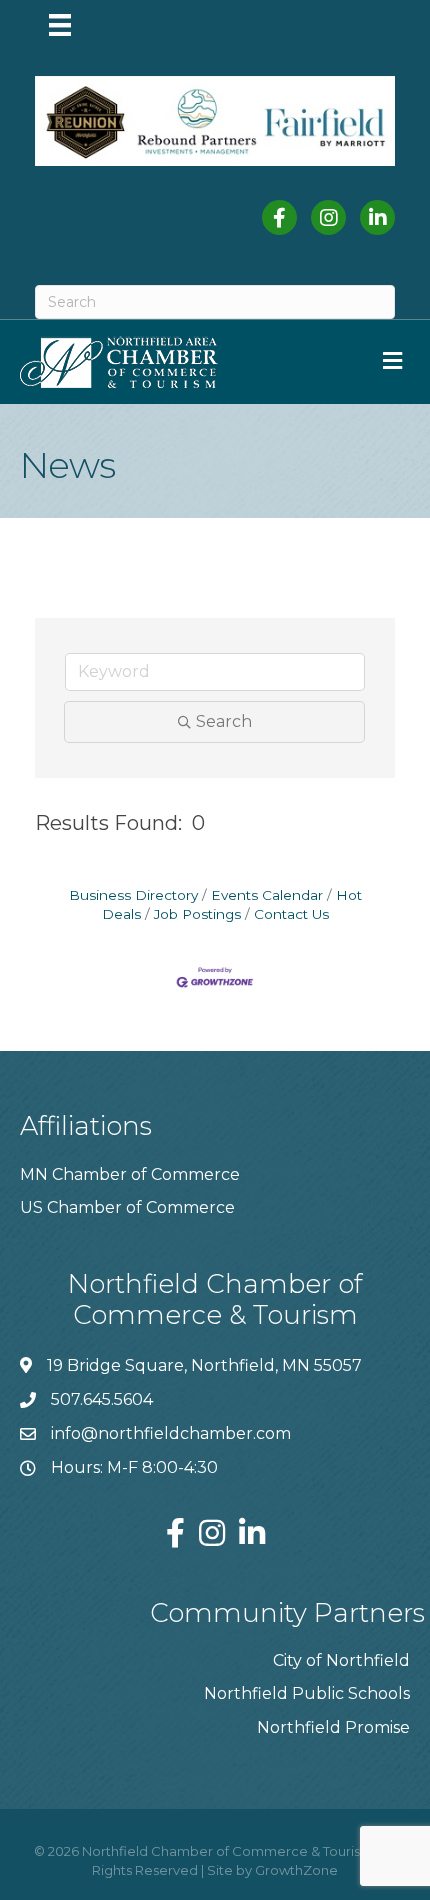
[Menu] (60, 25)
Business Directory (133, 895)
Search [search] (224, 721)
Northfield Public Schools (307, 1693)
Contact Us (291, 914)
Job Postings (197, 914)
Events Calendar (267, 895)
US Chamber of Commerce (127, 1207)
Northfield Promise (333, 1727)
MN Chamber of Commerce (130, 1174)
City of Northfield (341, 1660)
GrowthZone (296, 1870)
